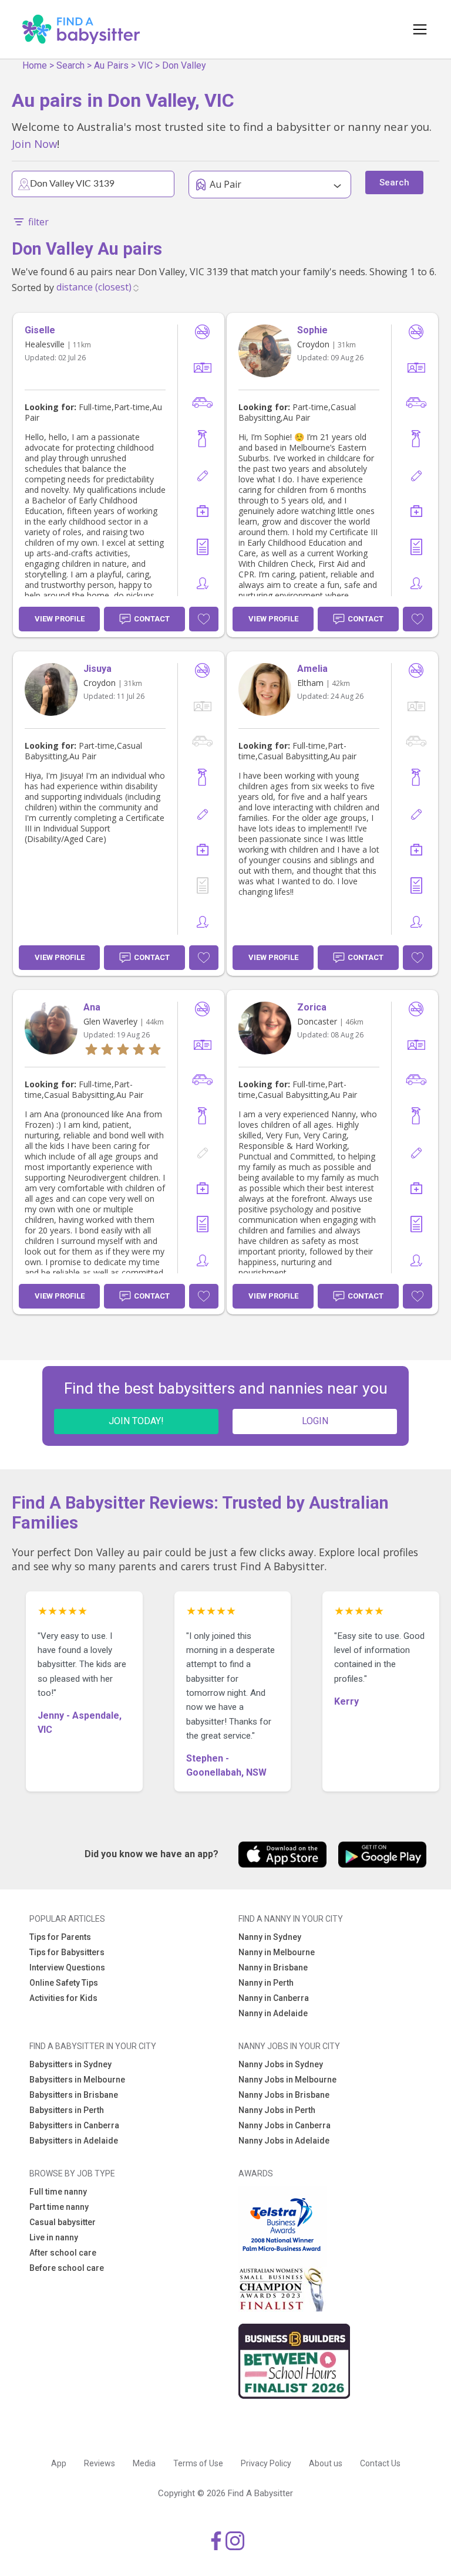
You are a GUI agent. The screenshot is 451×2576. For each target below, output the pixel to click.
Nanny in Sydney (270, 1937)
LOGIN (315, 1421)
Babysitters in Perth (67, 2110)
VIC (145, 65)
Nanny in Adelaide (273, 2013)
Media (144, 2463)
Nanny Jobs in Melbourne (287, 2080)
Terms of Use (198, 2463)
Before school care (67, 2268)
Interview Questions (67, 1968)
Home (35, 65)
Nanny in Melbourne (277, 1952)
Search (70, 65)
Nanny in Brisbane (273, 1968)
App (59, 2463)
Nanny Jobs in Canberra (285, 2125)
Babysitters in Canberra (74, 2125)
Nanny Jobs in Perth (277, 2110)
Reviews (100, 2463)
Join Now (34, 143)
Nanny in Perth (266, 1983)
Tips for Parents (60, 1937)
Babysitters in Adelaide (74, 2141)
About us (326, 2463)
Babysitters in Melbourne (77, 2080)
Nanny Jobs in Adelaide (284, 2141)
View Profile (60, 619)
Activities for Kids (63, 1998)
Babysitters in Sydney (70, 2064)
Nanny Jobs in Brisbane (284, 2095)
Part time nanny (59, 2207)
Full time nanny (58, 2192)
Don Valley (184, 65)
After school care (63, 2253)
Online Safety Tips (64, 1983)
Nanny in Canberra (274, 1998)
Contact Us (380, 2463)
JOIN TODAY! (136, 1421)
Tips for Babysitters (67, 1952)
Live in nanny (54, 2237)
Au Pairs (111, 65)
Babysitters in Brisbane (74, 2095)
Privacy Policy (266, 2463)
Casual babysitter (63, 2222)
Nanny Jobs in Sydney (281, 2064)
